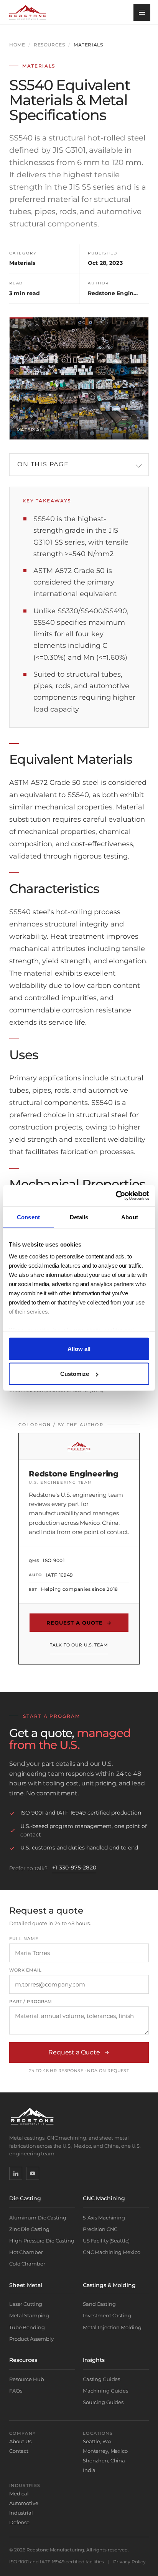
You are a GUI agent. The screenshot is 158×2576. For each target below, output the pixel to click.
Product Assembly (31, 2339)
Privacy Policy (129, 2562)
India (89, 2470)
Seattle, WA (97, 2441)
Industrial (21, 2513)
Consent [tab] (28, 1217)
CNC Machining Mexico (111, 2252)
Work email (26, 1970)
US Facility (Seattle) (106, 2241)
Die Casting (25, 2198)
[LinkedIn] (16, 2173)
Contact (19, 2451)
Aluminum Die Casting (38, 2218)
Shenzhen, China (104, 2460)
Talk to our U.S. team (79, 1645)
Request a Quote (79, 1623)
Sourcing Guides (103, 2402)
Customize (75, 1374)
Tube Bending (27, 2327)
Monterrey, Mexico (105, 2451)
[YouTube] (33, 2173)
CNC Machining (104, 2198)
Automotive (24, 2503)
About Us (20, 2441)
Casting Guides (101, 2379)
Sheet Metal (26, 2285)
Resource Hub (26, 2379)
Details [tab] (79, 1217)
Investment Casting (107, 2315)
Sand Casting (99, 2304)
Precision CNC (100, 2229)
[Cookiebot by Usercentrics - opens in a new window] (116, 1196)
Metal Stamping (29, 2315)
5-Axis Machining (104, 2218)
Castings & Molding (109, 2285)
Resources (49, 45)
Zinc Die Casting (29, 2229)
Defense (19, 2522)
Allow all (79, 1348)
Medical (19, 2493)
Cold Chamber (27, 2264)
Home (17, 45)
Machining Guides (105, 2391)
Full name (24, 1939)
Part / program (31, 2002)
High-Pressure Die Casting (42, 2241)
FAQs (16, 2391)
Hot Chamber (26, 2252)
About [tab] (130, 1217)
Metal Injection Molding (112, 2327)
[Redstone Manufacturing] (28, 12)
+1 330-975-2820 (74, 1868)
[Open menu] (142, 12)
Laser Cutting (26, 2304)
